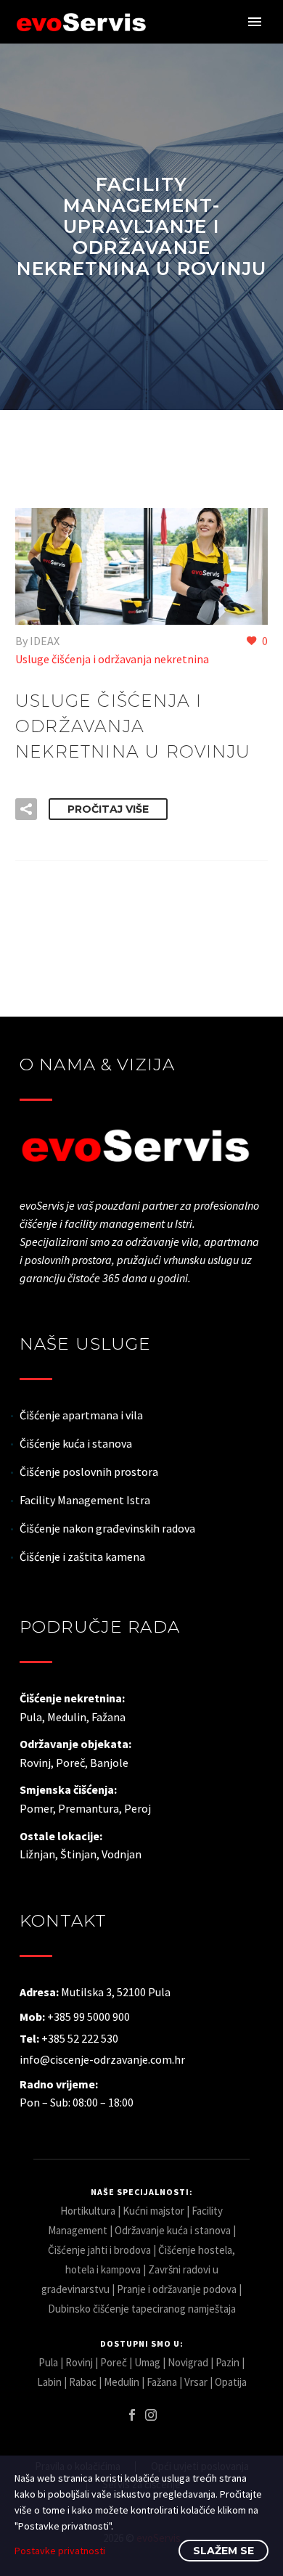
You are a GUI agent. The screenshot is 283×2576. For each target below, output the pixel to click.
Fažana (162, 2382)
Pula (48, 2362)
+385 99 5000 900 (89, 2017)
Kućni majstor (153, 2211)
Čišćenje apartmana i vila (81, 1415)
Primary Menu (255, 22)
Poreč (114, 2362)
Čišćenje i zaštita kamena (82, 1556)
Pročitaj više (108, 809)
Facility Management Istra (85, 1500)
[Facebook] (132, 2415)
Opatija (231, 2382)
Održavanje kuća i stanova (173, 2230)
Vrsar (196, 2382)
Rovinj (79, 2362)
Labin (49, 2382)
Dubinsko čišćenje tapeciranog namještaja (142, 2309)
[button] (26, 809)
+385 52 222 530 (80, 2038)
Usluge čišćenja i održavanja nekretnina (112, 659)
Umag (147, 2362)
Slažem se (223, 2551)
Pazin (227, 2362)
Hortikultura (88, 2211)
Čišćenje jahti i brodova (99, 2250)
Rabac (83, 2382)
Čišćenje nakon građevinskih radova (107, 1528)
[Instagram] (151, 2415)
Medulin (122, 2382)
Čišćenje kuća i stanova (76, 1443)
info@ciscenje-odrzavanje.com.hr (102, 2059)
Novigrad (188, 2362)
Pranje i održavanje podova (177, 2289)
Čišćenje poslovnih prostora (89, 1472)
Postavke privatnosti (60, 2551)
